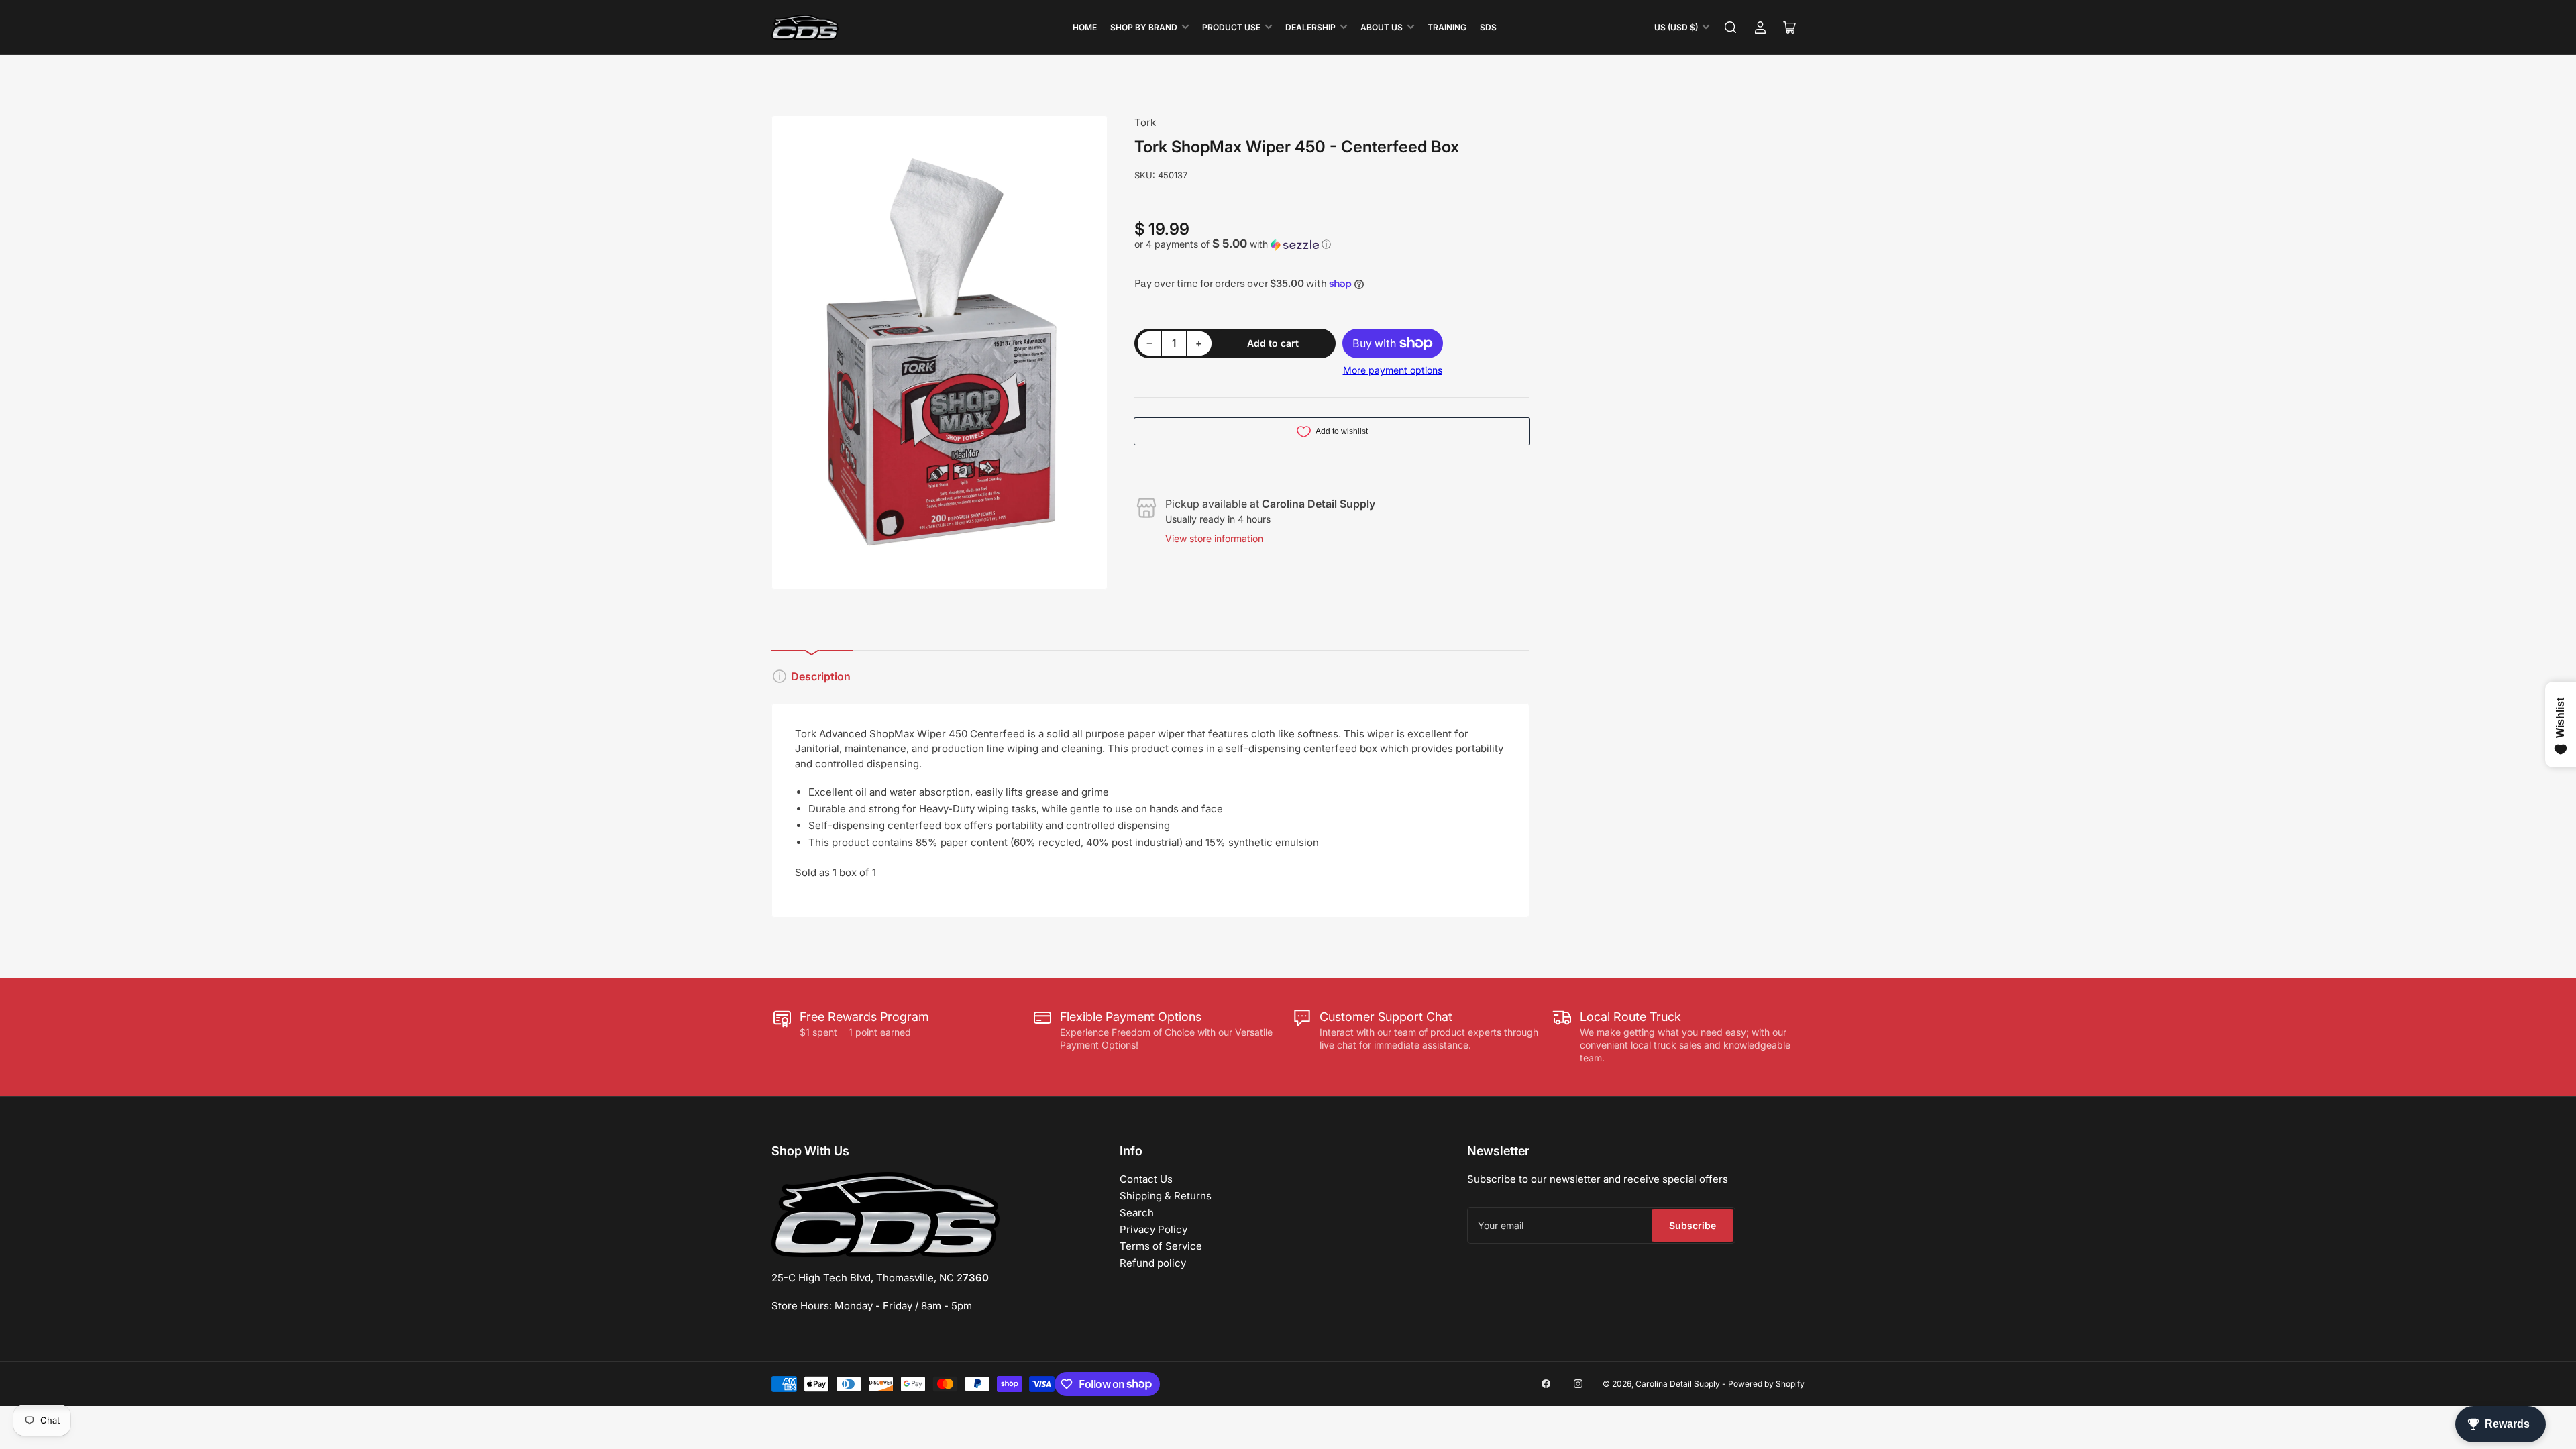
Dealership (1310, 27)
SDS (1488, 27)
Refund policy (1153, 1263)
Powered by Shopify (1766, 1384)
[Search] (1731, 28)
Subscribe (1693, 1225)
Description (821, 676)
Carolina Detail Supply (1678, 1384)
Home (1085, 27)
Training (1447, 27)
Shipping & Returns (1166, 1196)
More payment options (1393, 370)
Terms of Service (1161, 1246)
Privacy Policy (1153, 1229)
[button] (1332, 244)
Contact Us (1146, 1179)
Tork (1145, 122)
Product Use (1231, 27)
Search (1137, 1213)
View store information (1214, 538)
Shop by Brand (1144, 27)
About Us (1382, 27)
